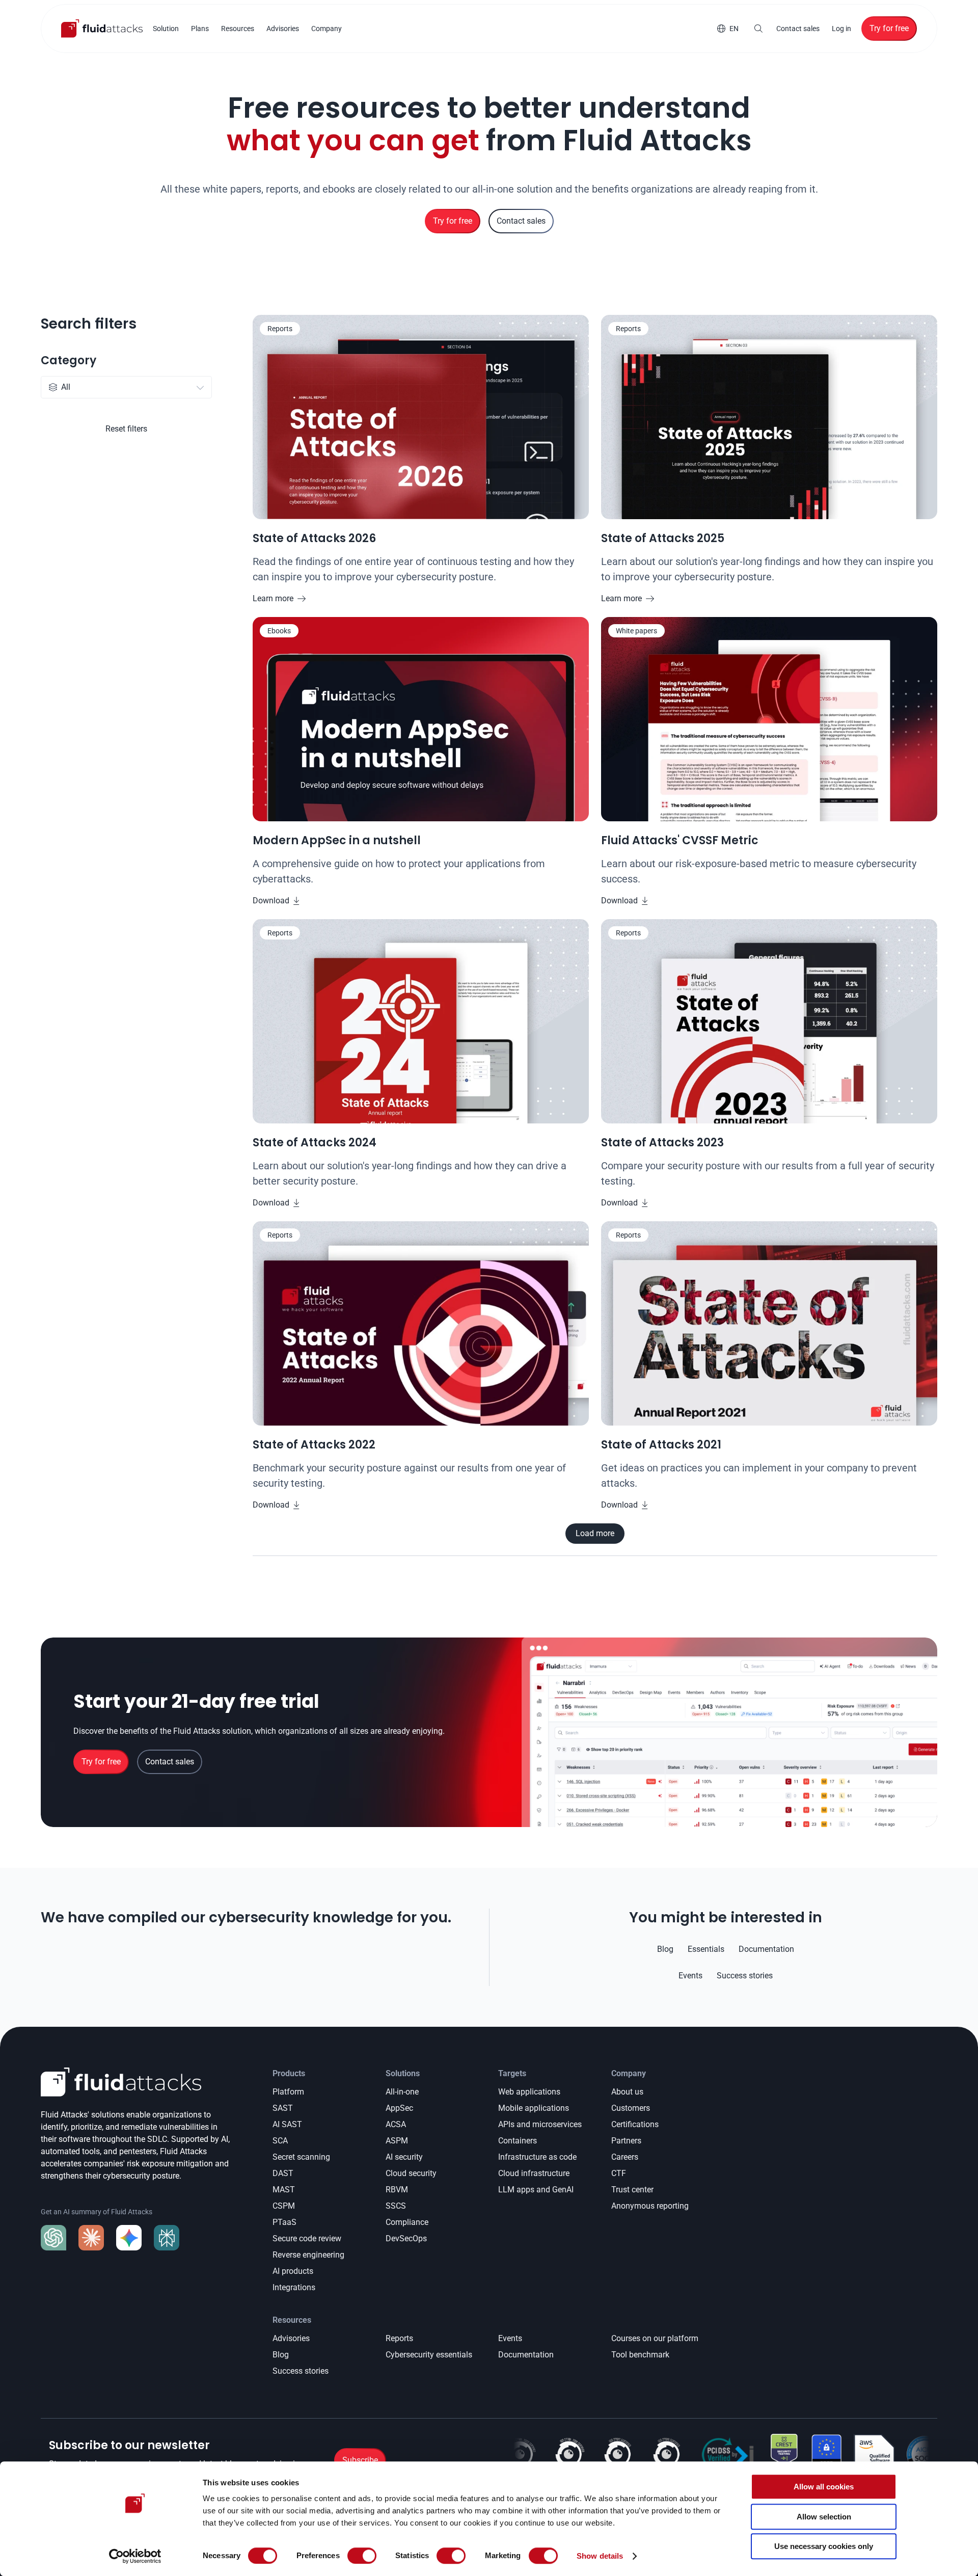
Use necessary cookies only (824, 2546)
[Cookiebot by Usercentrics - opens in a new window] (135, 2556)
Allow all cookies (824, 2487)
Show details (600, 2556)
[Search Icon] (758, 29)
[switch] (362, 2556)
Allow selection (824, 2517)
